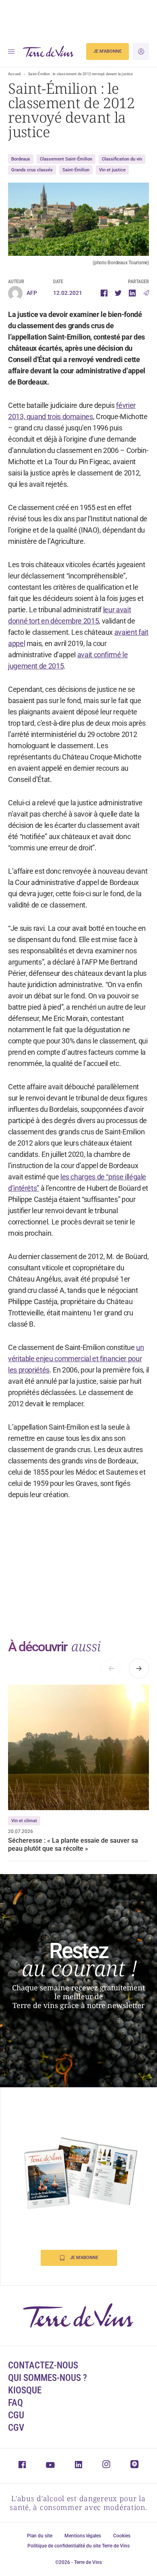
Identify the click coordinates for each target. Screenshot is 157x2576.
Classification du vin (122, 159)
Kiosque (25, 2390)
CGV (16, 2428)
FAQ (15, 2403)
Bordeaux (21, 159)
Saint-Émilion (76, 170)
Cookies (122, 2536)
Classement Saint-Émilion (66, 159)
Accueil (14, 74)
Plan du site (40, 2536)
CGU (16, 2415)
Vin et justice (112, 170)
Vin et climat (24, 1821)
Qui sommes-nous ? (48, 2378)
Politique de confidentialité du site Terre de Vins (78, 2546)
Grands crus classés (32, 170)
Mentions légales (83, 2536)
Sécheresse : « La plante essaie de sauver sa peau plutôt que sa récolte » (73, 1845)
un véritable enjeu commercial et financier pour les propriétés (76, 1359)
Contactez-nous (43, 2365)
